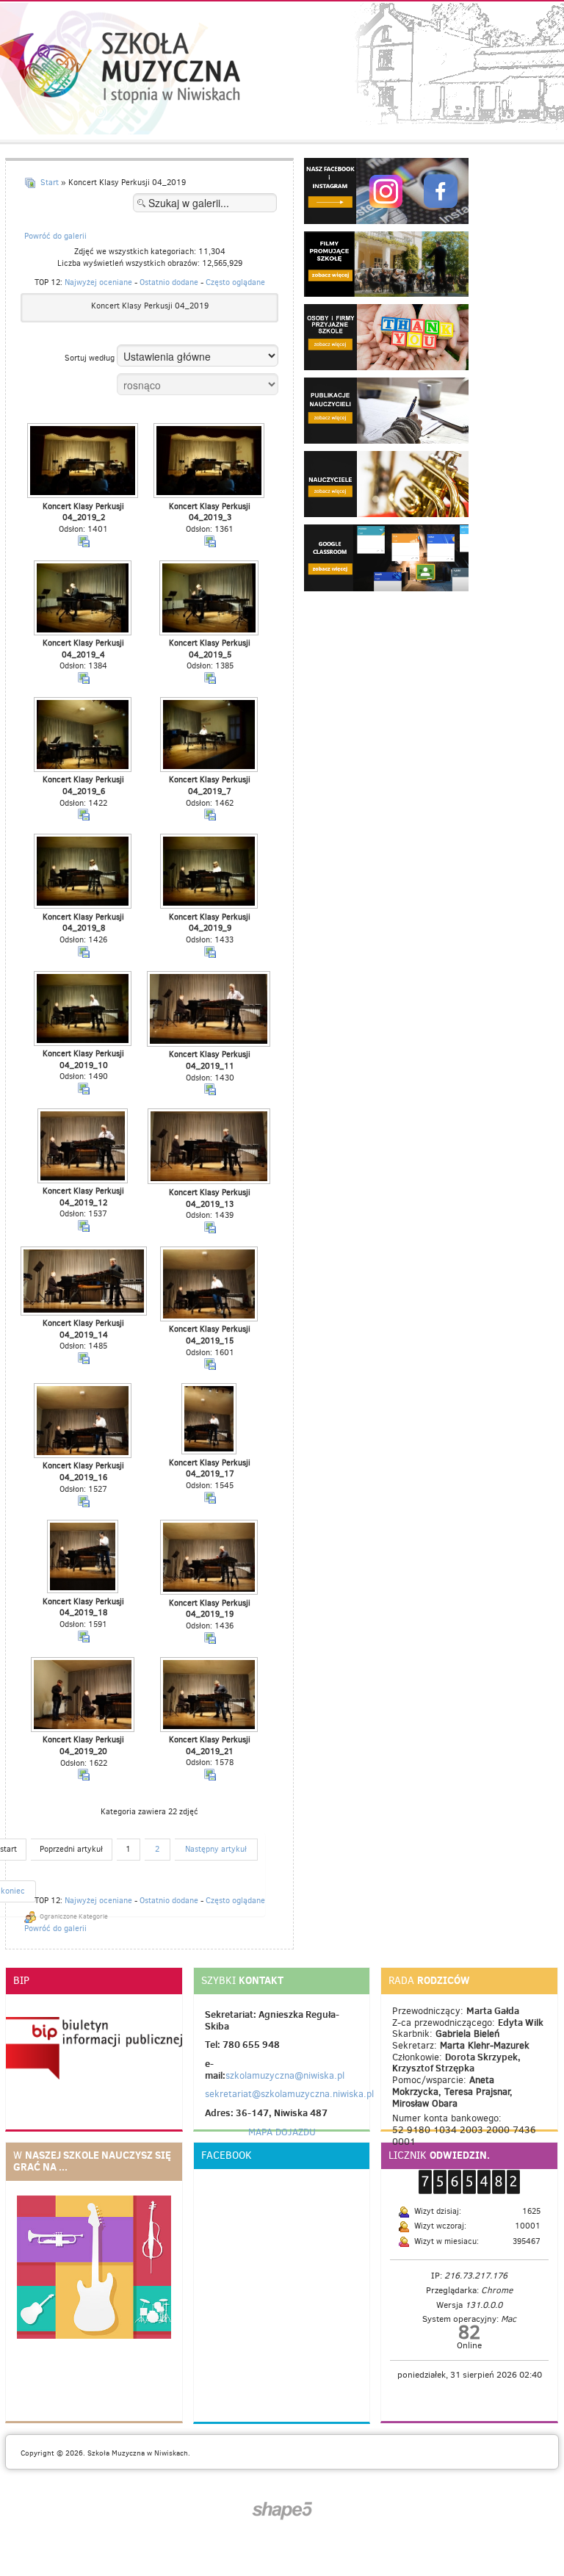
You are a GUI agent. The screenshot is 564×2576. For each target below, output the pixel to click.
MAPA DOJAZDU (282, 2132)
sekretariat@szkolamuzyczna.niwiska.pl (289, 2094)
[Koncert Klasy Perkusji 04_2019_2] (84, 462)
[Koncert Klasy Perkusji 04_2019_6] (84, 736)
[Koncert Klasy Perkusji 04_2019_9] (210, 872)
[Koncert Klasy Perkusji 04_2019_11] (210, 1010)
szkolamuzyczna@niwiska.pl (285, 2075)
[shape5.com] (282, 2511)
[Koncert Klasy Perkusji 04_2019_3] (210, 462)
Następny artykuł (216, 1849)
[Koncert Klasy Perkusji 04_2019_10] (84, 1010)
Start (50, 183)
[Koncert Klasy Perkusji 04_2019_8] (84, 872)
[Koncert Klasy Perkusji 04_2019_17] (210, 1420)
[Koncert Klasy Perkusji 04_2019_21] (210, 1696)
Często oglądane (235, 282)
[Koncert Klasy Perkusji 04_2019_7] (210, 736)
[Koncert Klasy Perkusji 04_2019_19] (210, 1558)
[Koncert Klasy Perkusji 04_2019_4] (84, 599)
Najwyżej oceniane (98, 282)
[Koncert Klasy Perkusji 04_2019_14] (84, 1282)
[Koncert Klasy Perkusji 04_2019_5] (210, 599)
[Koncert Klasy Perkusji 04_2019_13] (210, 1148)
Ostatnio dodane (169, 282)
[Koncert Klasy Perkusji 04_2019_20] (84, 1696)
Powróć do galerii (55, 236)
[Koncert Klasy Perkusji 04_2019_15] (210, 1285)
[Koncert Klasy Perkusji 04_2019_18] (84, 1558)
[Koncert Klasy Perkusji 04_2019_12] (84, 1147)
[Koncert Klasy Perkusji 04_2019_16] (84, 1422)
